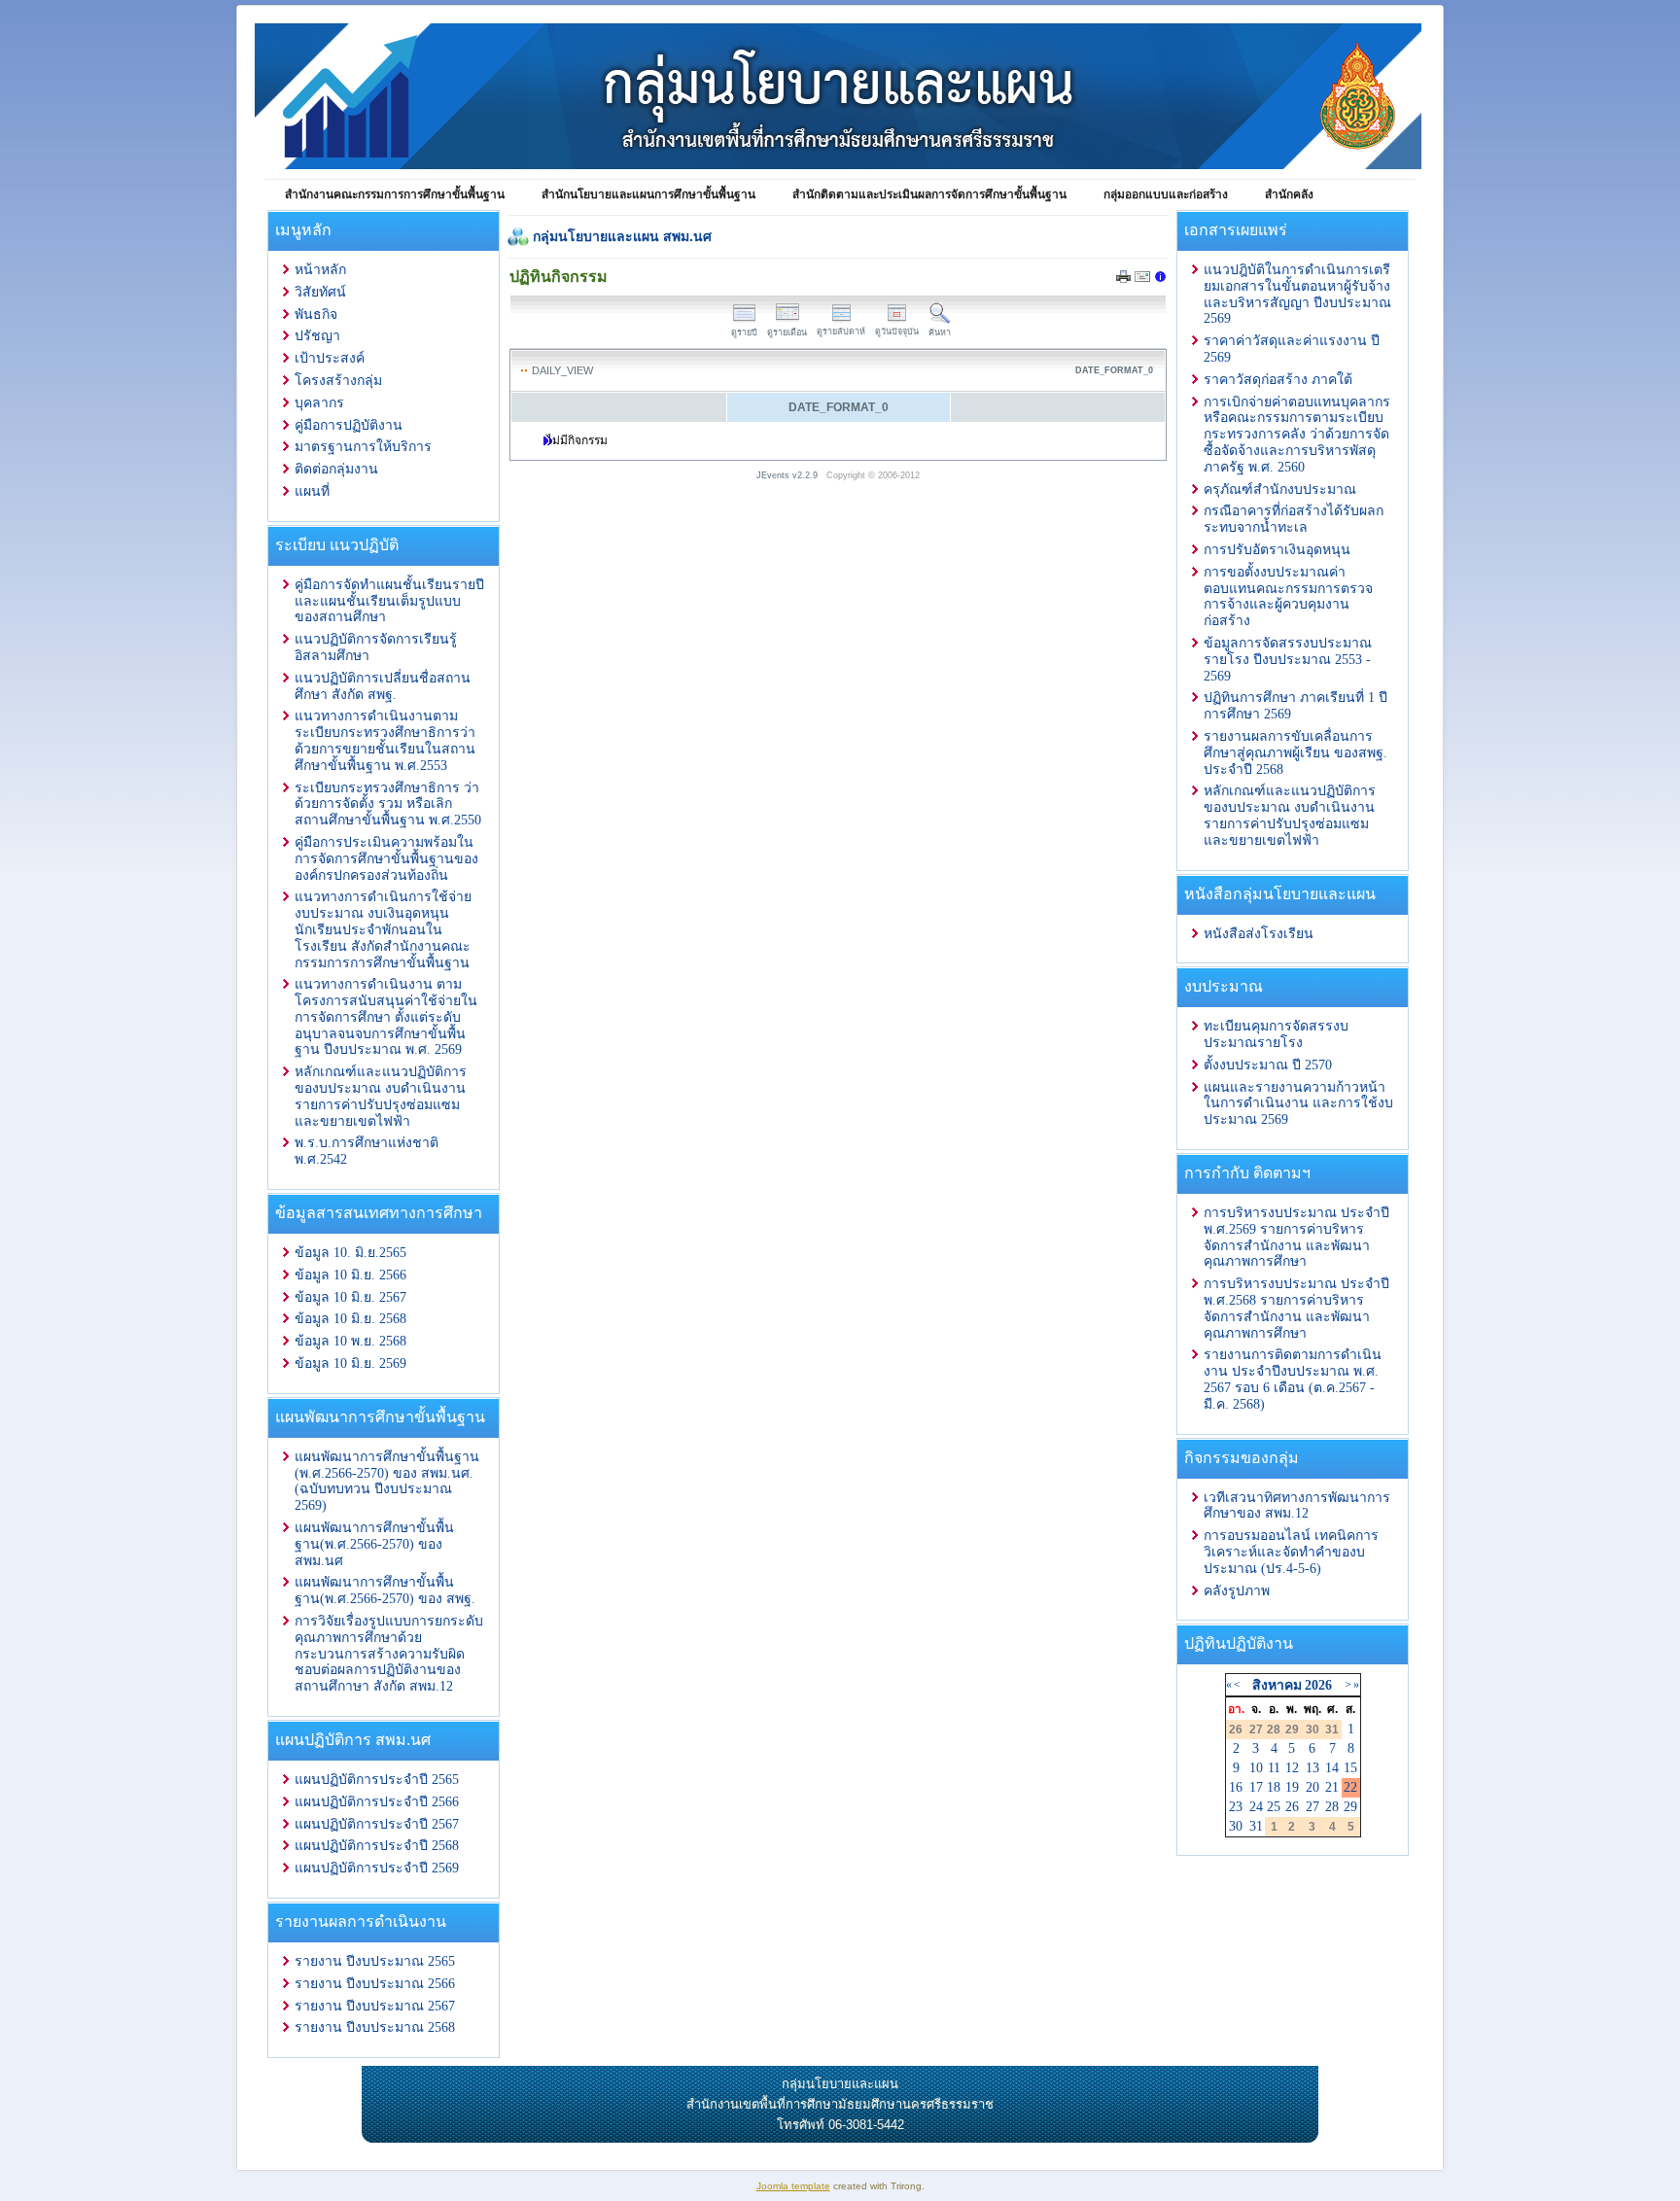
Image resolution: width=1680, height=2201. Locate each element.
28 (1332, 1807)
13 (1312, 1768)
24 (1256, 1807)
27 (1312, 1807)
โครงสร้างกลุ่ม (338, 381)
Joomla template (793, 2186)
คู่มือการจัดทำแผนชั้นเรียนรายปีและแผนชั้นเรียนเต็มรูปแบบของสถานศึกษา (389, 601)
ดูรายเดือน (787, 332)
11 (1274, 1768)
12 (1292, 1768)
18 (1274, 1787)
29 (1350, 1807)
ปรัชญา (317, 336)
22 (1350, 1787)
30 (1236, 1826)
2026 (1318, 1685)
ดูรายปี (744, 332)
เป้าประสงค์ (330, 358)
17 (1256, 1787)
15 (1350, 1768)
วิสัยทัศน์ (320, 292)
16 (1236, 1787)
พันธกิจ (316, 314)
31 (1256, 1826)
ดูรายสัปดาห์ (841, 332)
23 (1236, 1807)
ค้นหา (940, 332)
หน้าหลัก (320, 270)
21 (1332, 1787)
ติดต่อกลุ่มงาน (336, 469)
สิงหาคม (1277, 1685)
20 (1312, 1787)
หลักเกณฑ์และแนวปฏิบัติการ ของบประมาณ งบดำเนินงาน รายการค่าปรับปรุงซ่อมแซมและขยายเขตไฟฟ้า (381, 1096)
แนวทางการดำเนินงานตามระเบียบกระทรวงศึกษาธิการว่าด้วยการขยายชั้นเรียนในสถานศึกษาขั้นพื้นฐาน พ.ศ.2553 (385, 740)
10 (1256, 1768)
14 (1332, 1768)
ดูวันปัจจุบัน (897, 332)
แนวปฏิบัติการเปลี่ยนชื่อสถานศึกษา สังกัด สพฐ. (383, 686)
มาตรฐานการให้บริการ (363, 447)
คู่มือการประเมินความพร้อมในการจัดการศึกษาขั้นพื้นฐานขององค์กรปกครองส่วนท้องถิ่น (386, 859)
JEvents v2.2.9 (788, 475)
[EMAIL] (1142, 280)
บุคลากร (319, 403)
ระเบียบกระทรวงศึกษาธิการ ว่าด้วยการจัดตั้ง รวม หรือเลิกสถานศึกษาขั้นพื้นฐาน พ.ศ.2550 (388, 804)
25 (1274, 1807)
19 (1292, 1787)
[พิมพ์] (1123, 278)
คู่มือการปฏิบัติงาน (349, 425)
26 (1292, 1807)
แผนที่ (312, 491)
